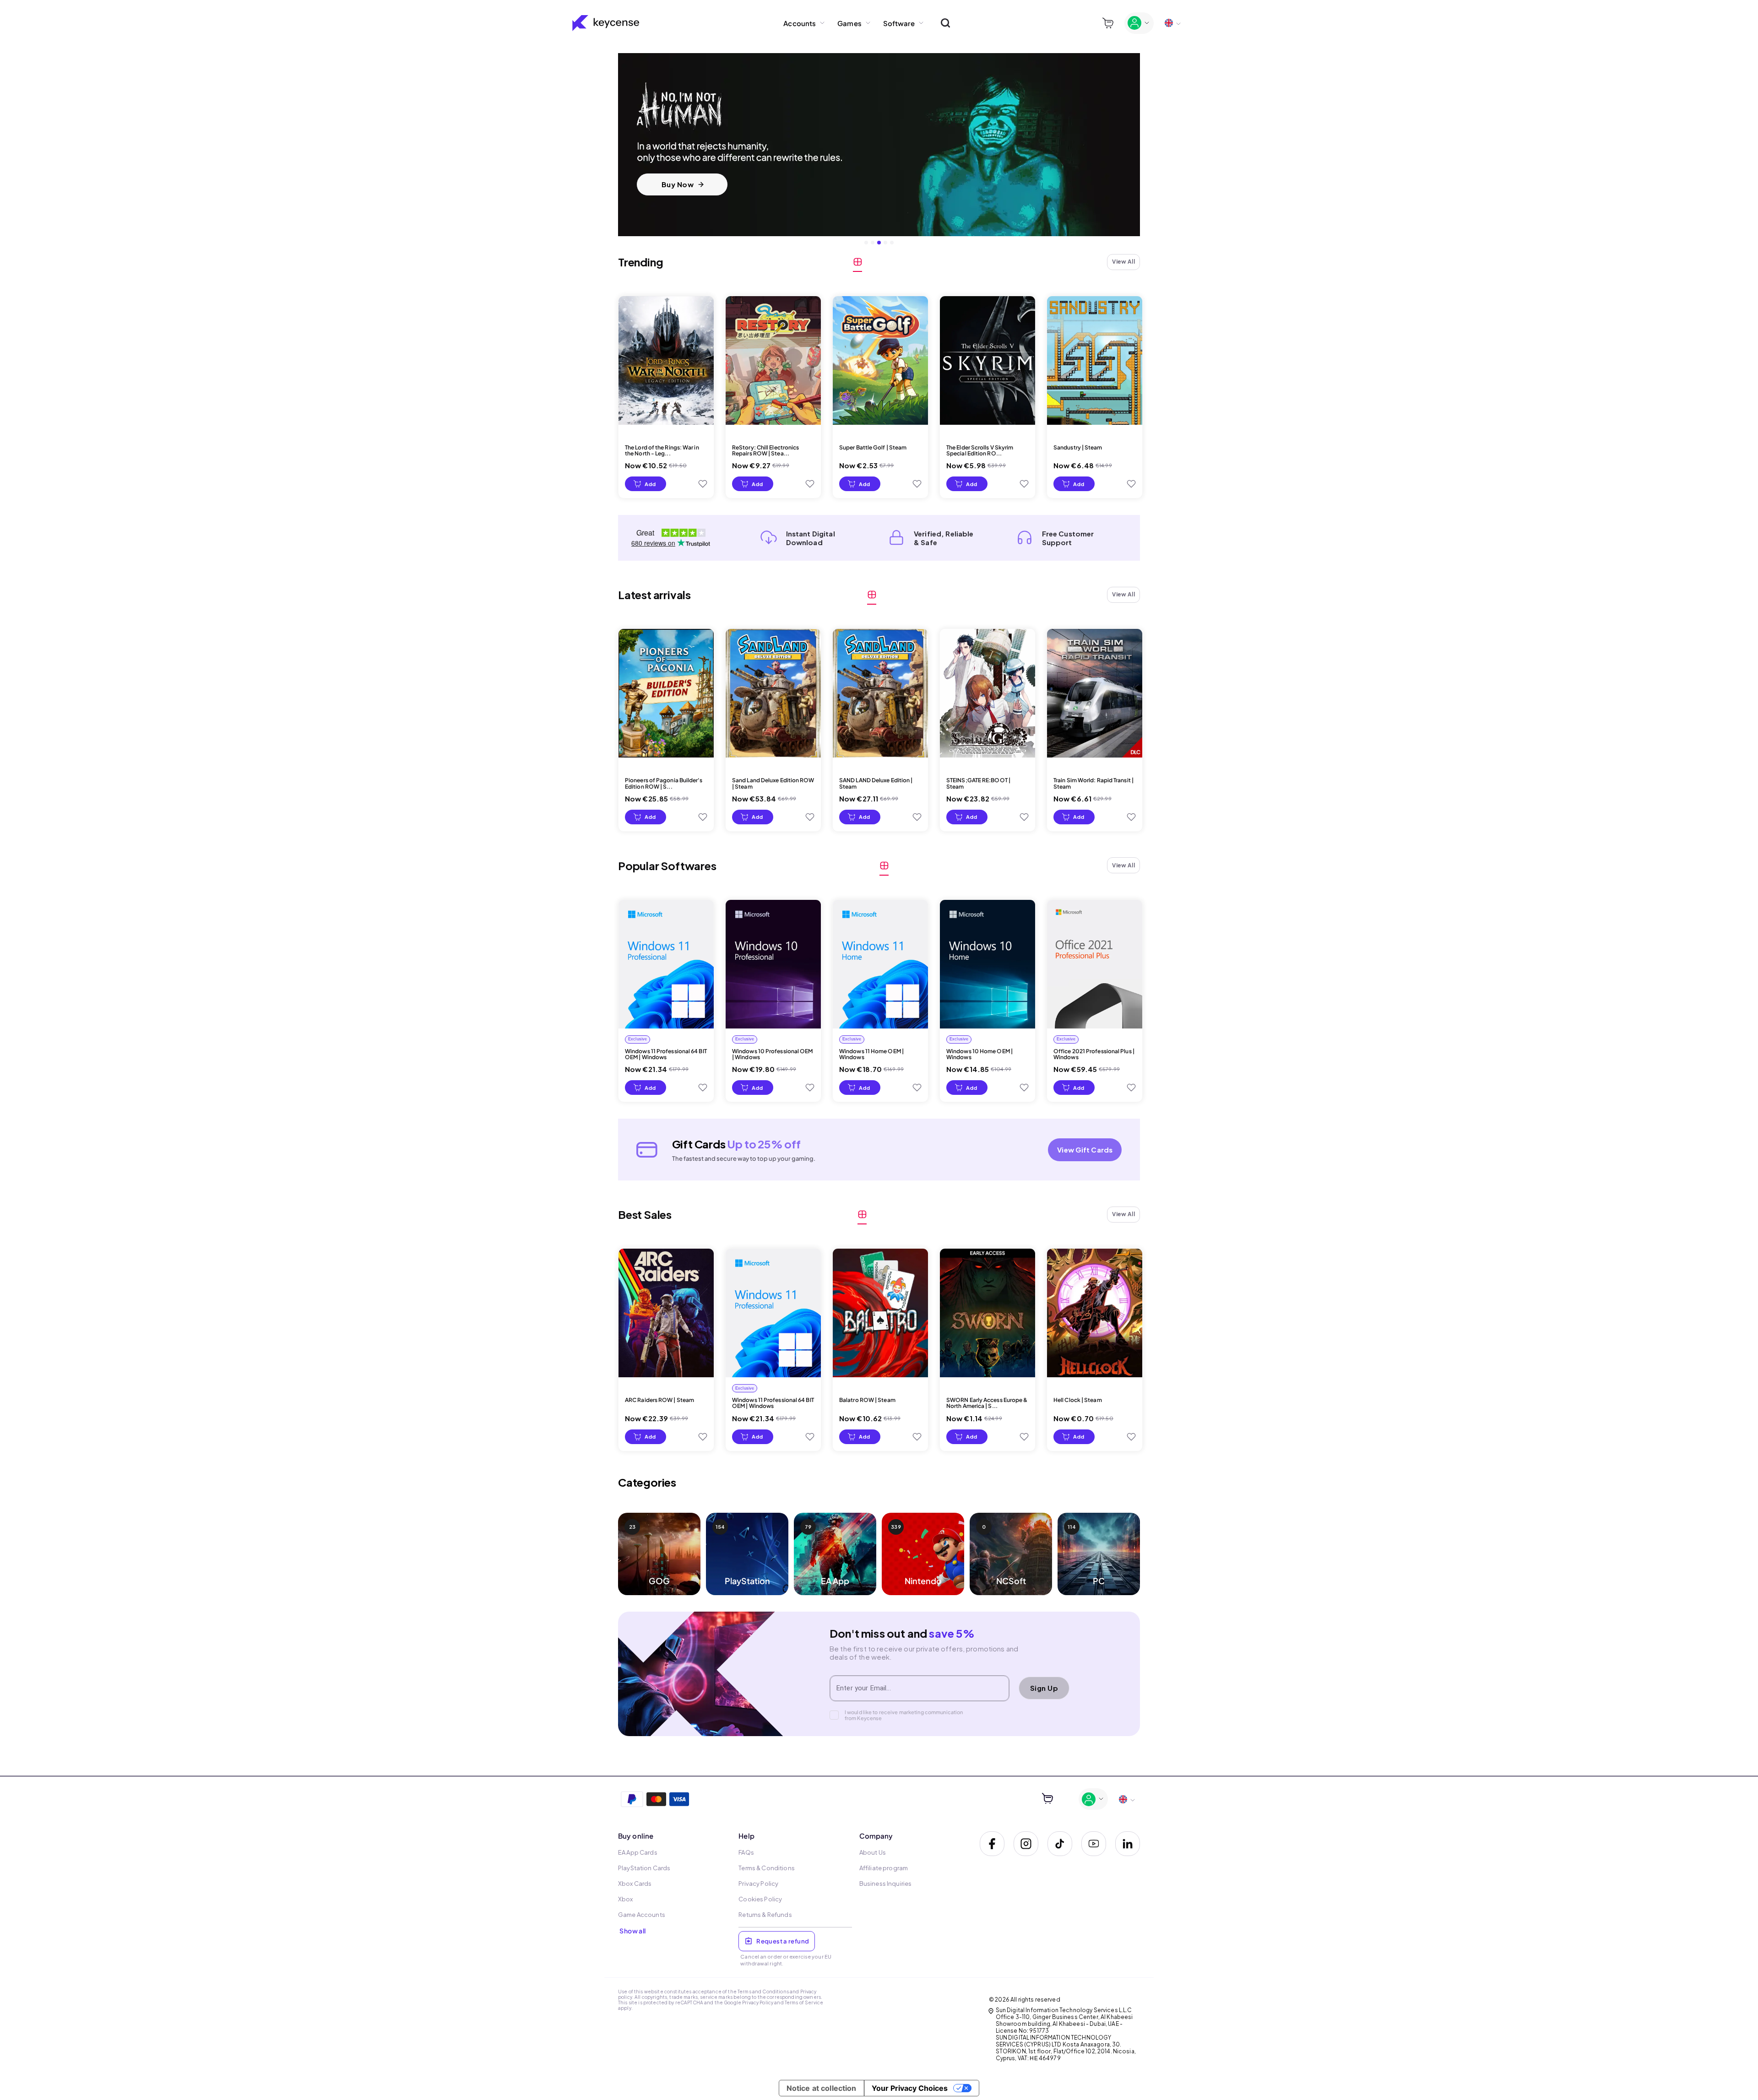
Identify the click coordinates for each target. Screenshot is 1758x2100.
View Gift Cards (1085, 1150)
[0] (1108, 23)
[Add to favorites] (703, 484)
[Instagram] (1026, 1844)
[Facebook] (992, 1844)
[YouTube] (1094, 1844)
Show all (632, 1931)
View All (1123, 262)
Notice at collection (822, 2088)
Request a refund (783, 1941)
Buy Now (678, 184)
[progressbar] (646, 484)
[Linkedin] (1128, 1844)
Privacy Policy (758, 2003)
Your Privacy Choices (910, 2088)
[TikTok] (1060, 1844)
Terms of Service (804, 2003)
